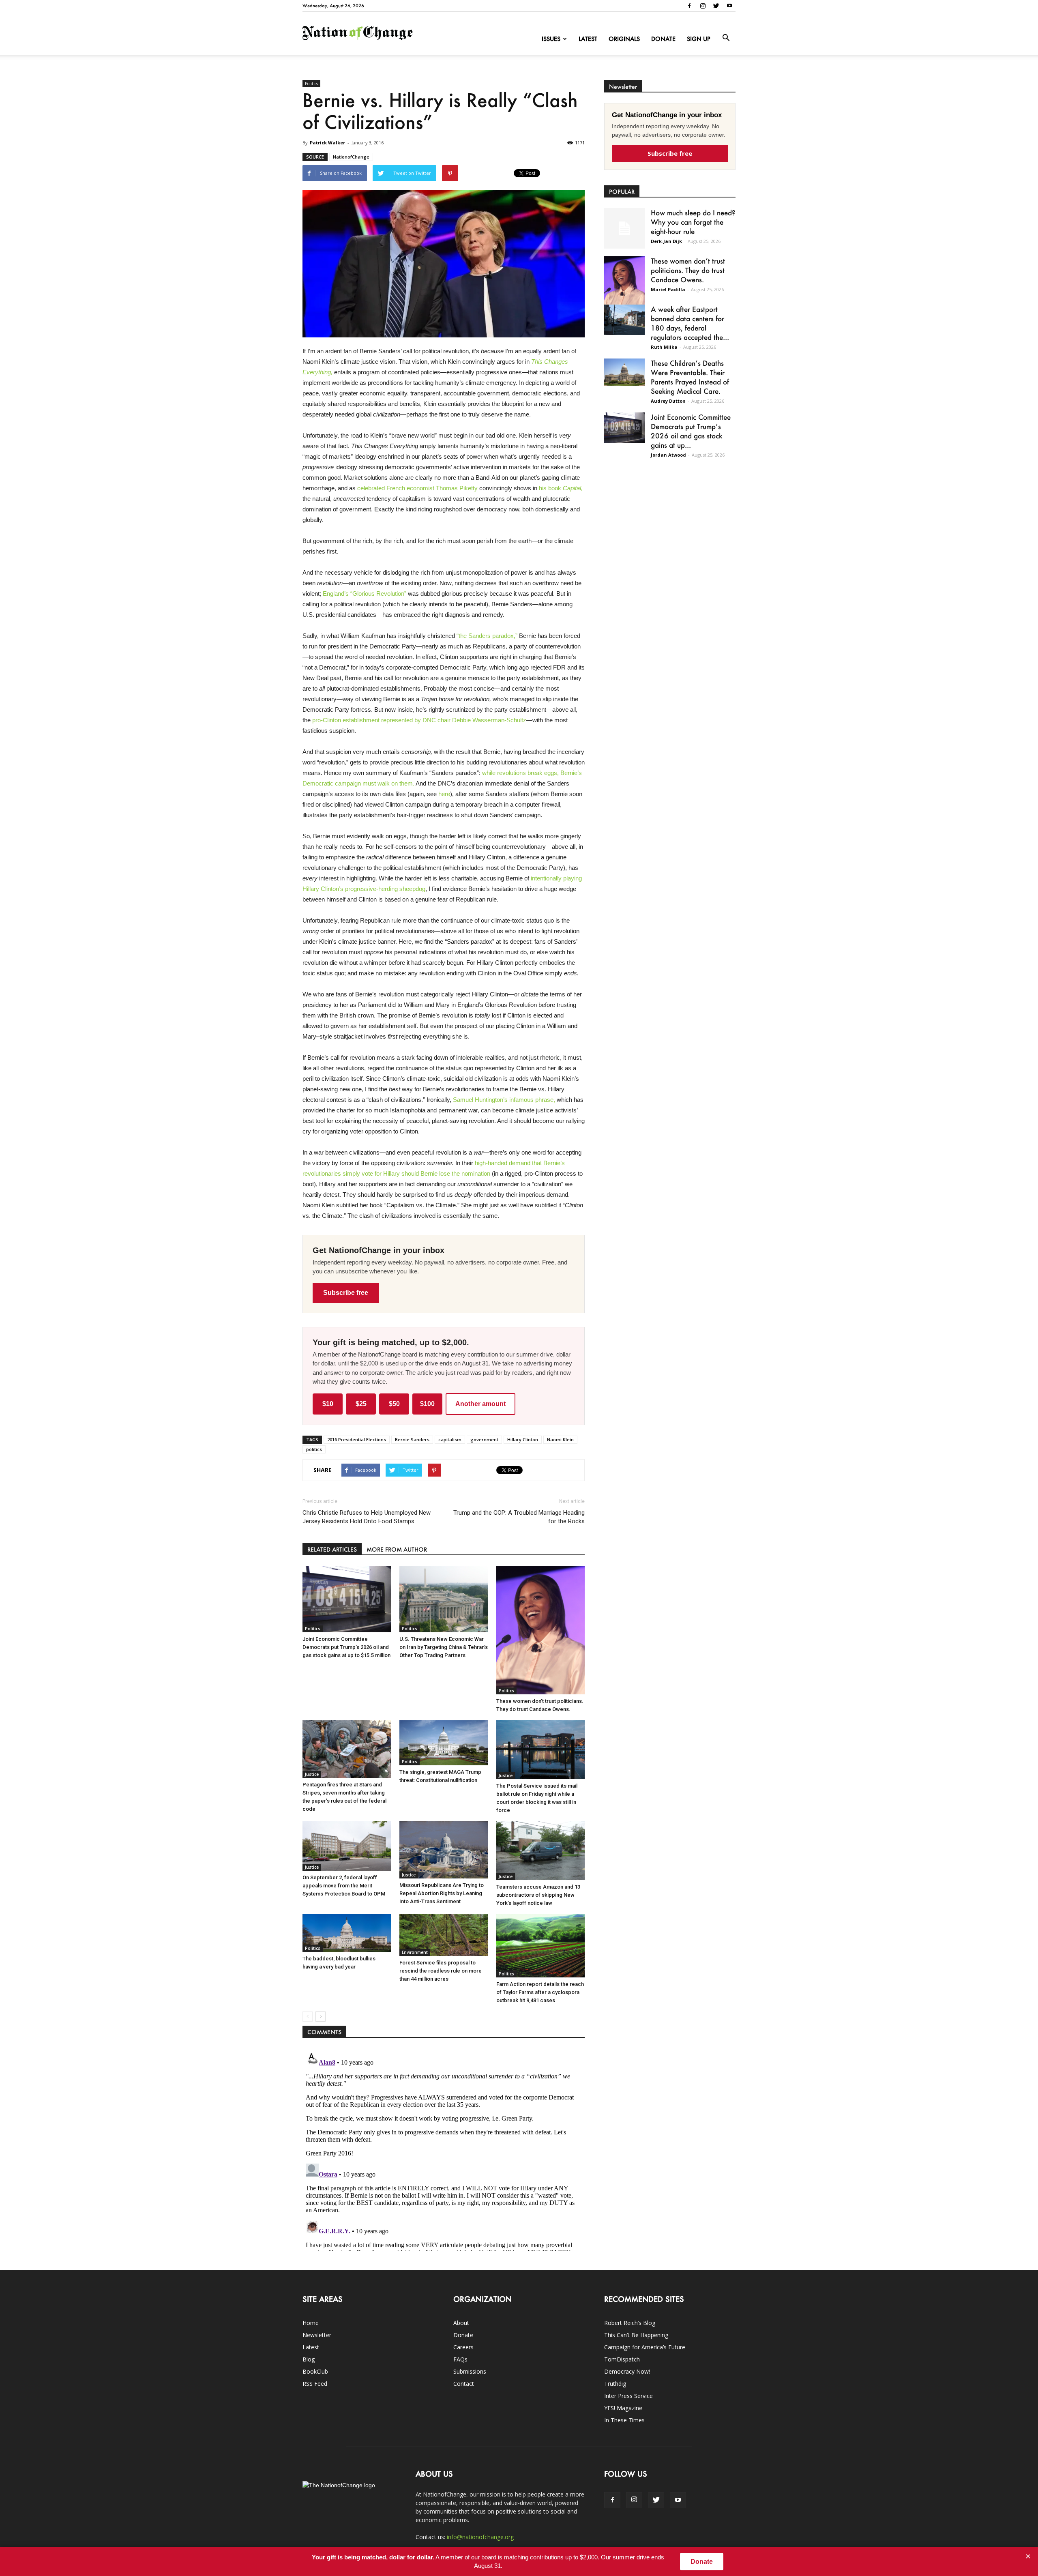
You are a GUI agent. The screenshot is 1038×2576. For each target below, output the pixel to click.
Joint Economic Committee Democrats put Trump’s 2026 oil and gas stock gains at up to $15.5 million (346, 1647)
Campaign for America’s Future (645, 2347)
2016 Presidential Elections (357, 1439)
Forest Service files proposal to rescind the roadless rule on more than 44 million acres (441, 1971)
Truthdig (615, 2384)
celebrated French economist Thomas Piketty (417, 488)
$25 (361, 1404)
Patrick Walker (327, 143)
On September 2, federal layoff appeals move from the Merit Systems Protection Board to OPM (344, 1886)
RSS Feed (315, 2384)
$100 (427, 1404)
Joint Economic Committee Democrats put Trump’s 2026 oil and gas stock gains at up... (691, 431)
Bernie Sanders (412, 1439)
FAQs (460, 2359)
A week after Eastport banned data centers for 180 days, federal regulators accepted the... (690, 323)
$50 (394, 1404)
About (461, 2323)
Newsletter (317, 2335)
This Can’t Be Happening (636, 2335)
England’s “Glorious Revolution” (365, 594)
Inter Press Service (628, 2396)
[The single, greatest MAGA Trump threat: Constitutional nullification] (444, 1743)
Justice (312, 1774)
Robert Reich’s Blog (630, 2323)
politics (314, 1449)
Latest (588, 39)
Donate (663, 39)
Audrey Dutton (668, 401)
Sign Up (699, 39)
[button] (726, 38)
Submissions (470, 2371)
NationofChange (351, 157)
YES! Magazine (623, 2408)
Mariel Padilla (668, 289)
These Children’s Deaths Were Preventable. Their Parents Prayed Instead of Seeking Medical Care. (690, 377)
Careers (463, 2347)
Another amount (480, 1404)
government (484, 1439)
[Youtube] (729, 6)
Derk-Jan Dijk (666, 241)
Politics (311, 84)
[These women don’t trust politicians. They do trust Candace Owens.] (540, 1630)
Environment (415, 1952)
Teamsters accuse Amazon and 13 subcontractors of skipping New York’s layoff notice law (538, 1895)
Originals (624, 39)
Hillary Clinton (523, 1439)
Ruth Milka (664, 347)
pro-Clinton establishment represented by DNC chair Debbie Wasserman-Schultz (419, 720)
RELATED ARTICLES (332, 1549)
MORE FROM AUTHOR (397, 1549)
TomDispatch (622, 2359)
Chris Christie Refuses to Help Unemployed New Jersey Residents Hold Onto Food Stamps (367, 1517)
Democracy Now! (627, 2371)
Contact (464, 2384)
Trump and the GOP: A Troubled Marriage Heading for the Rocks (519, 1517)
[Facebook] (689, 6)
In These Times (624, 2420)
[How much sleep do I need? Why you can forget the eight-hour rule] (624, 228)
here (444, 794)
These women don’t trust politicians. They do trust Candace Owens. (688, 270)
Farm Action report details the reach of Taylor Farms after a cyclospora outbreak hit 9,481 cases (540, 1992)
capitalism (450, 1439)
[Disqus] (444, 2150)
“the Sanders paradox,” (487, 636)
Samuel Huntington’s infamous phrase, (504, 1100)
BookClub (315, 2371)
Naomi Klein (560, 1439)
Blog (309, 2359)
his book (561, 488)
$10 (328, 1404)
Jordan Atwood (668, 455)
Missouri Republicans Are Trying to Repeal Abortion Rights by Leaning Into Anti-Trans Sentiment (442, 1893)
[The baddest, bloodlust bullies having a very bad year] (347, 1933)
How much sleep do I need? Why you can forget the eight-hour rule (693, 222)
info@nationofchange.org (480, 2537)
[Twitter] (716, 6)
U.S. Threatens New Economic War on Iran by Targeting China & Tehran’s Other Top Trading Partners (444, 1647)
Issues (551, 39)
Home (311, 2323)
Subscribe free (346, 1293)
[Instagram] (703, 6)
